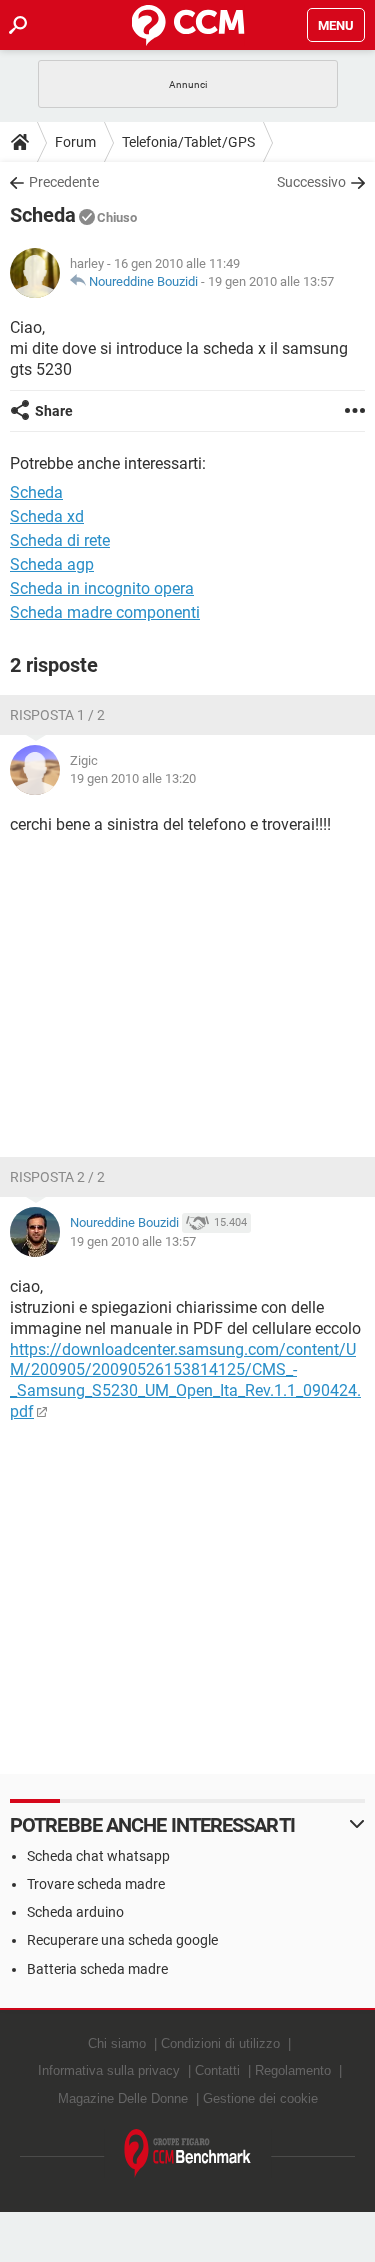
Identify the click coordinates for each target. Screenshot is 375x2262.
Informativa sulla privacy (109, 2070)
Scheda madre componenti (105, 612)
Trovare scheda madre (96, 1884)
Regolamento (293, 2070)
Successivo (311, 182)
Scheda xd (47, 516)
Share (54, 411)
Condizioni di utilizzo (220, 2043)
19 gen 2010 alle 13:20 (133, 778)
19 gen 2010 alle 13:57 (271, 281)
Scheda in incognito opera (102, 588)
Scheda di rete (60, 540)
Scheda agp (52, 564)
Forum (75, 142)
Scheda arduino (75, 1912)
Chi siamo (117, 2043)
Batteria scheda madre (97, 1969)
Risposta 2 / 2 (57, 1177)
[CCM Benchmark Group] (188, 2153)
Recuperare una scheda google (122, 1940)
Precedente (64, 182)
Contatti (217, 2070)
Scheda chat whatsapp (98, 1856)
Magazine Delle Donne (123, 2098)
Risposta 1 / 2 (57, 715)
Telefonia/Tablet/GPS (188, 142)
